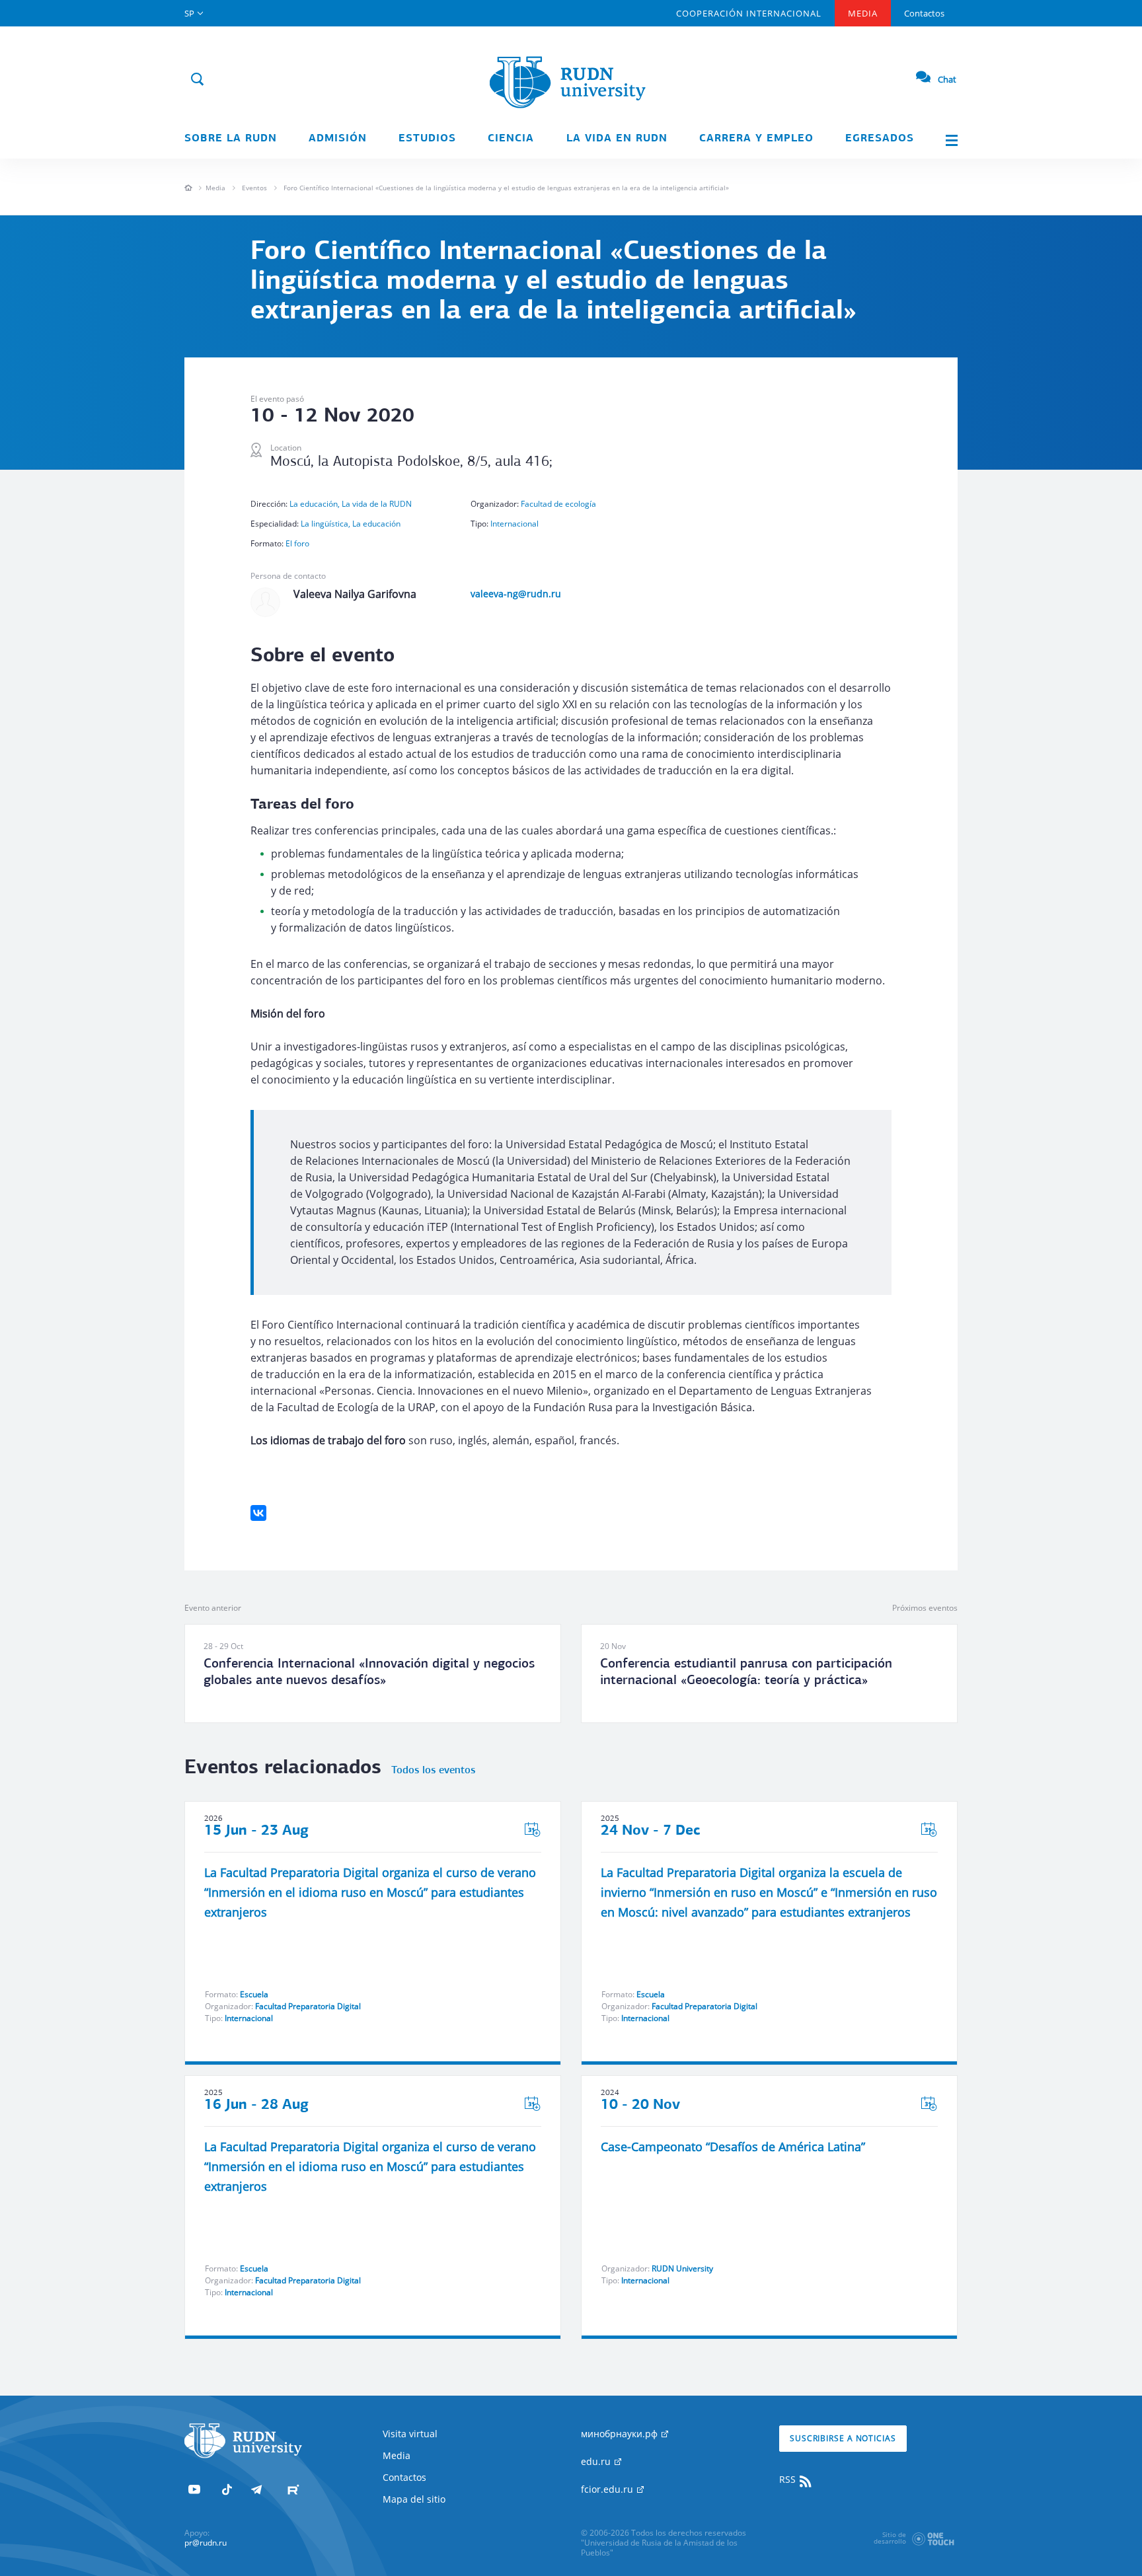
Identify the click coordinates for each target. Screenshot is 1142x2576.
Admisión (338, 139)
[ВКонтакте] (258, 1513)
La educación (376, 524)
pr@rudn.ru (206, 2543)
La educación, (316, 504)
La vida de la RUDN (377, 504)
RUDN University (682, 2268)
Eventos (254, 188)
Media (863, 13)
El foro (297, 543)
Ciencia (511, 139)
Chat (947, 79)
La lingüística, (326, 524)
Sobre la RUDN (231, 139)
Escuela (254, 1994)
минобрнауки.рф (621, 2434)
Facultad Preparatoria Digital (308, 2006)
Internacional (514, 524)
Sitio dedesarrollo (890, 2538)
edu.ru (597, 2461)
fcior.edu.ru (608, 2489)
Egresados (880, 139)
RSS (789, 2479)
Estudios (427, 139)
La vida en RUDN (617, 139)
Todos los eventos (433, 1771)
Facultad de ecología (558, 504)
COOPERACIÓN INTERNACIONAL (749, 13)
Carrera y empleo (756, 139)
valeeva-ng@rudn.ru (516, 594)
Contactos (924, 13)
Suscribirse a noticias (843, 2438)
